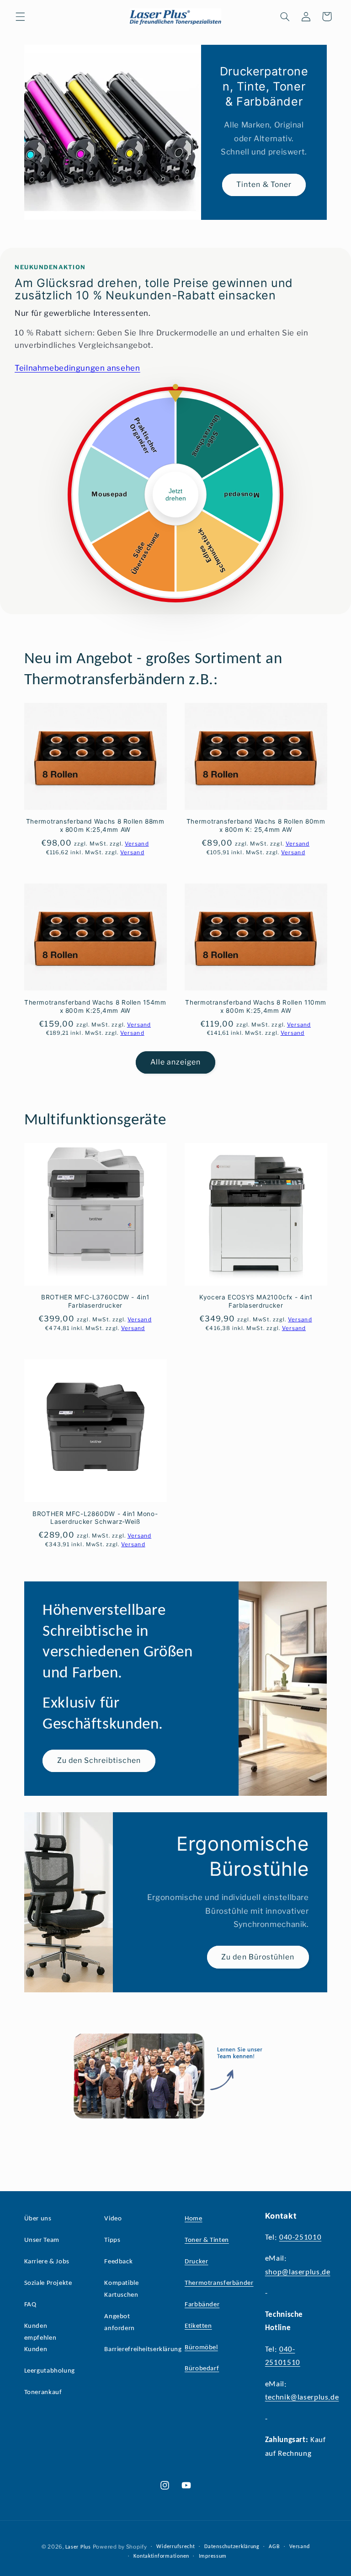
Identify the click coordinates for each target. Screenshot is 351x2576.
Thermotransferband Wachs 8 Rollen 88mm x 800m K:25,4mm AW (95, 825)
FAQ (30, 2305)
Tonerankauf (43, 2392)
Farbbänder (202, 2305)
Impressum (213, 2556)
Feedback (118, 2262)
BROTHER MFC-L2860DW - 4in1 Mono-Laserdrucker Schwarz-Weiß (95, 1518)
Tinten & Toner (264, 184)
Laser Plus (78, 2547)
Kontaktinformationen (161, 2556)
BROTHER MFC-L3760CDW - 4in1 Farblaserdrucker (95, 1301)
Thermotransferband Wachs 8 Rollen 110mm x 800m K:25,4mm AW (256, 1006)
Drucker (196, 2262)
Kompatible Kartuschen (121, 2289)
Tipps (112, 2240)
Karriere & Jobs (47, 2262)
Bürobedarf (202, 2369)
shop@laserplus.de (298, 2272)
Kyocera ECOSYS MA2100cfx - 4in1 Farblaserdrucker (256, 1301)
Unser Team (42, 2240)
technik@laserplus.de (302, 2398)
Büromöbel (201, 2348)
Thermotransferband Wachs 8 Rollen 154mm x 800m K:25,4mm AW (95, 1006)
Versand (299, 2547)
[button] (20, 16)
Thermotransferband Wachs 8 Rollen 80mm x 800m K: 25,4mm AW (256, 825)
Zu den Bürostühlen (258, 1957)
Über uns (38, 2219)
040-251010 (300, 2238)
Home (194, 2219)
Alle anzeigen (176, 1062)
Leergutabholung (50, 2371)
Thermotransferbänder (219, 2283)
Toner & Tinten (207, 2240)
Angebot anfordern (120, 2323)
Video (113, 2219)
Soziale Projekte (48, 2283)
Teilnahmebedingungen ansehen (77, 368)
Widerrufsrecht (175, 2547)
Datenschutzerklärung (232, 2547)
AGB (274, 2547)
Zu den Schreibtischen (99, 1760)
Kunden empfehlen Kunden (40, 2338)
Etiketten (198, 2326)
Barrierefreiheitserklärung (143, 2350)
